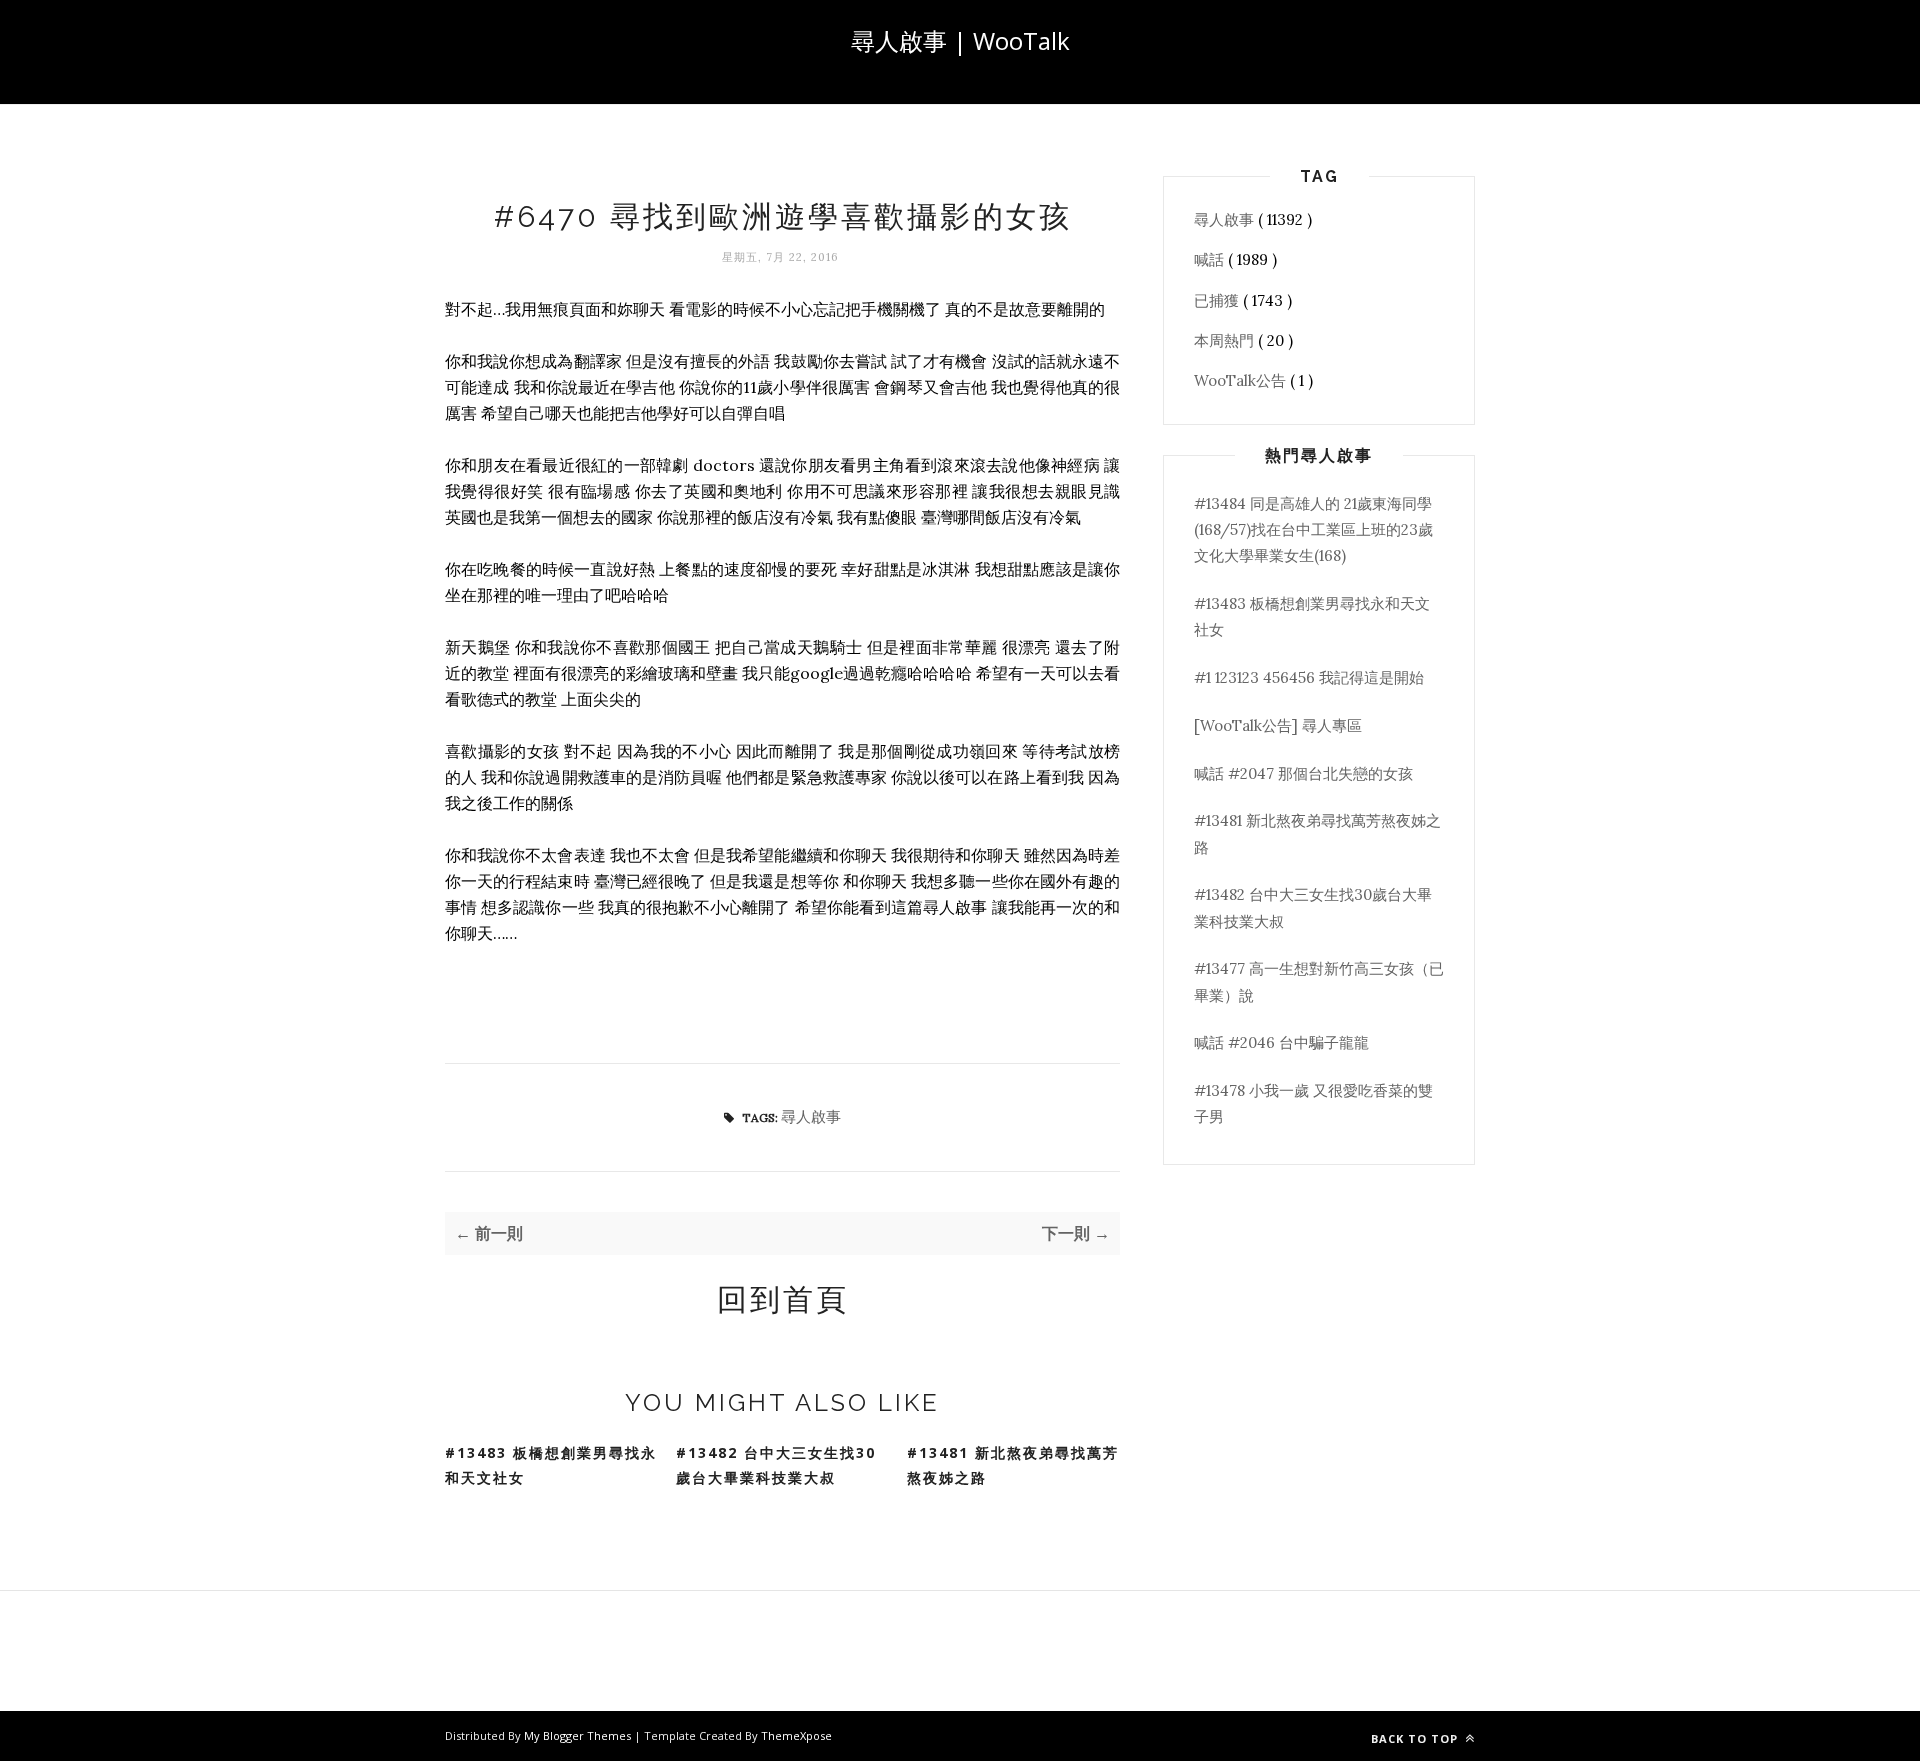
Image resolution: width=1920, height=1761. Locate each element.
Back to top (1416, 1738)
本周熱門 (1226, 340)
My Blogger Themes (579, 1735)
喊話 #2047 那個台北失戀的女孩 (1303, 773)
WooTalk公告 (1242, 380)
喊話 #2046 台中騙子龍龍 (1281, 1042)
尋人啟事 (811, 1116)
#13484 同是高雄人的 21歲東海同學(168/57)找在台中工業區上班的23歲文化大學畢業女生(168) (1313, 530)
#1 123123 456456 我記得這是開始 (1309, 677)
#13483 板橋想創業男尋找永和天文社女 (551, 1465)
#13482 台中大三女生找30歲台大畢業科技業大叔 (776, 1465)
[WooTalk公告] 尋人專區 (1278, 725)
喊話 (1211, 259)
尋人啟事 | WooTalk (960, 40)
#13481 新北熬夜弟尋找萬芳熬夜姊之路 (1013, 1465)
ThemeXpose (796, 1735)
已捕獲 (1218, 300)
